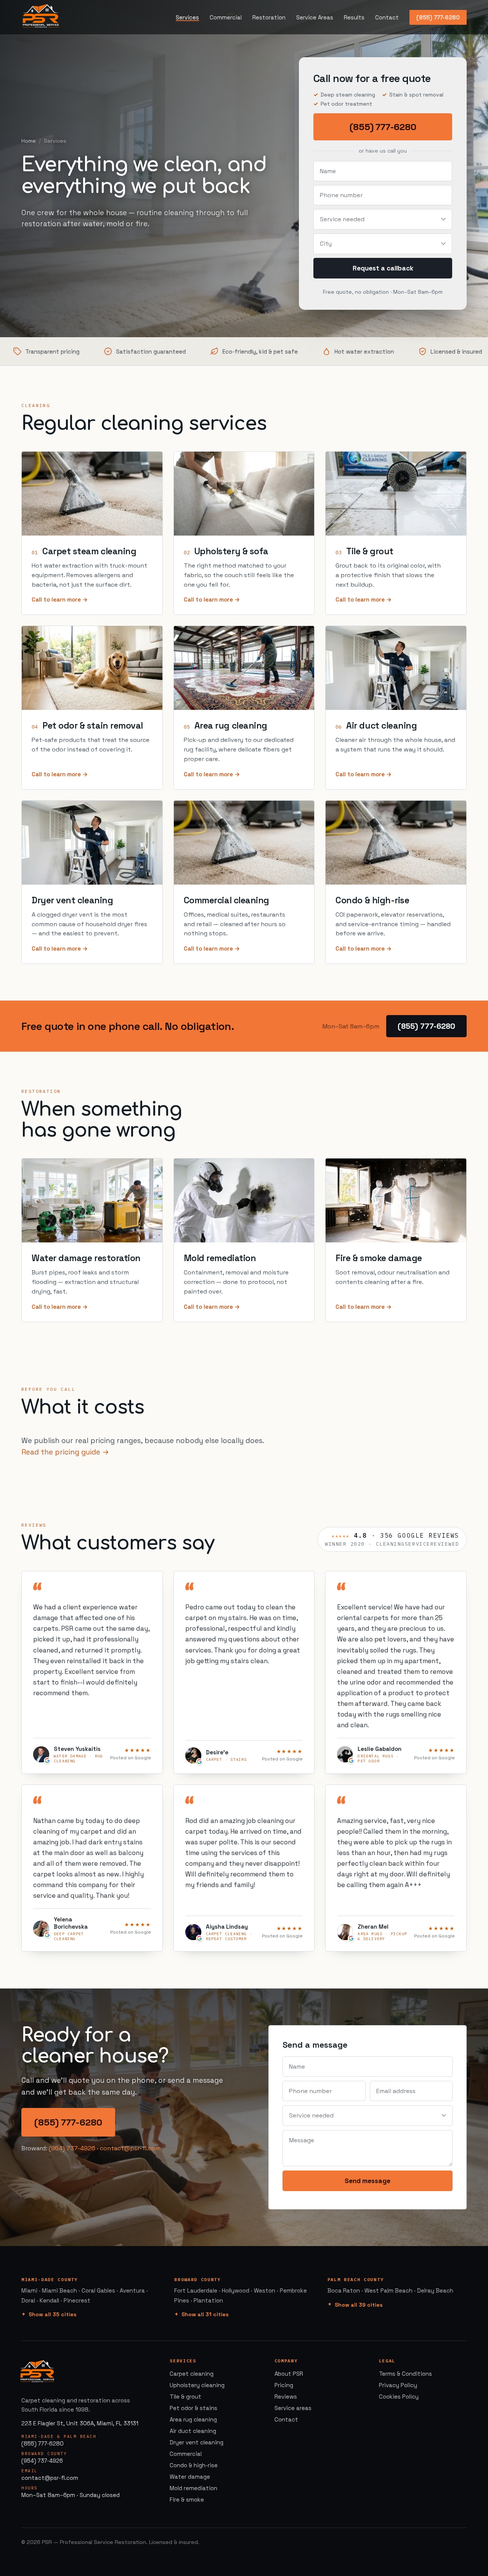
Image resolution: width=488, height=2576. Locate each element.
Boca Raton (344, 2290)
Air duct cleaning (381, 726)
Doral (28, 2300)
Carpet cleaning (192, 2374)
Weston (265, 2290)
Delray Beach (435, 2290)
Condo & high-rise (372, 900)
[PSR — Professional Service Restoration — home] (41, 17)
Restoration (269, 17)
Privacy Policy (398, 2385)
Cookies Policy (399, 2397)
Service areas (293, 2408)
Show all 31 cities (205, 2314)
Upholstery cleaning (197, 2385)
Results (354, 17)
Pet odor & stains (193, 2408)
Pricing (284, 2385)
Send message (368, 2181)
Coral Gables (98, 2290)
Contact (387, 17)
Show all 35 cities (53, 2314)
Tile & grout (370, 551)
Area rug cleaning (231, 726)
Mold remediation (220, 1258)
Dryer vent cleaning (72, 900)
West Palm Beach (388, 2290)
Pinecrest (77, 2300)
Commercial (226, 17)
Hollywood (236, 2290)
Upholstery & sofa (231, 551)
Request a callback (383, 268)
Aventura (132, 2290)
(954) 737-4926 (72, 2148)
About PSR (289, 2374)
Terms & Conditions (405, 2374)
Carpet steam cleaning (89, 551)
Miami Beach (59, 2290)
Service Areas (315, 17)
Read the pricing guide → (65, 1452)
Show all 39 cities (359, 2305)
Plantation (208, 2300)
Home (29, 141)
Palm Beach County (356, 2279)
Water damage (190, 2477)
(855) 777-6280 (438, 17)
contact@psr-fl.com (130, 2148)
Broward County (197, 2279)
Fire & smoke (187, 2500)
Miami (29, 2290)
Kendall (49, 2300)
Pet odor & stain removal (93, 726)
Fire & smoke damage (379, 1258)
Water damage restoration (86, 1258)
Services (187, 17)
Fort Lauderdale (196, 2290)
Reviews (286, 2397)
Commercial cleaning (226, 900)
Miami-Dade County (50, 2279)
